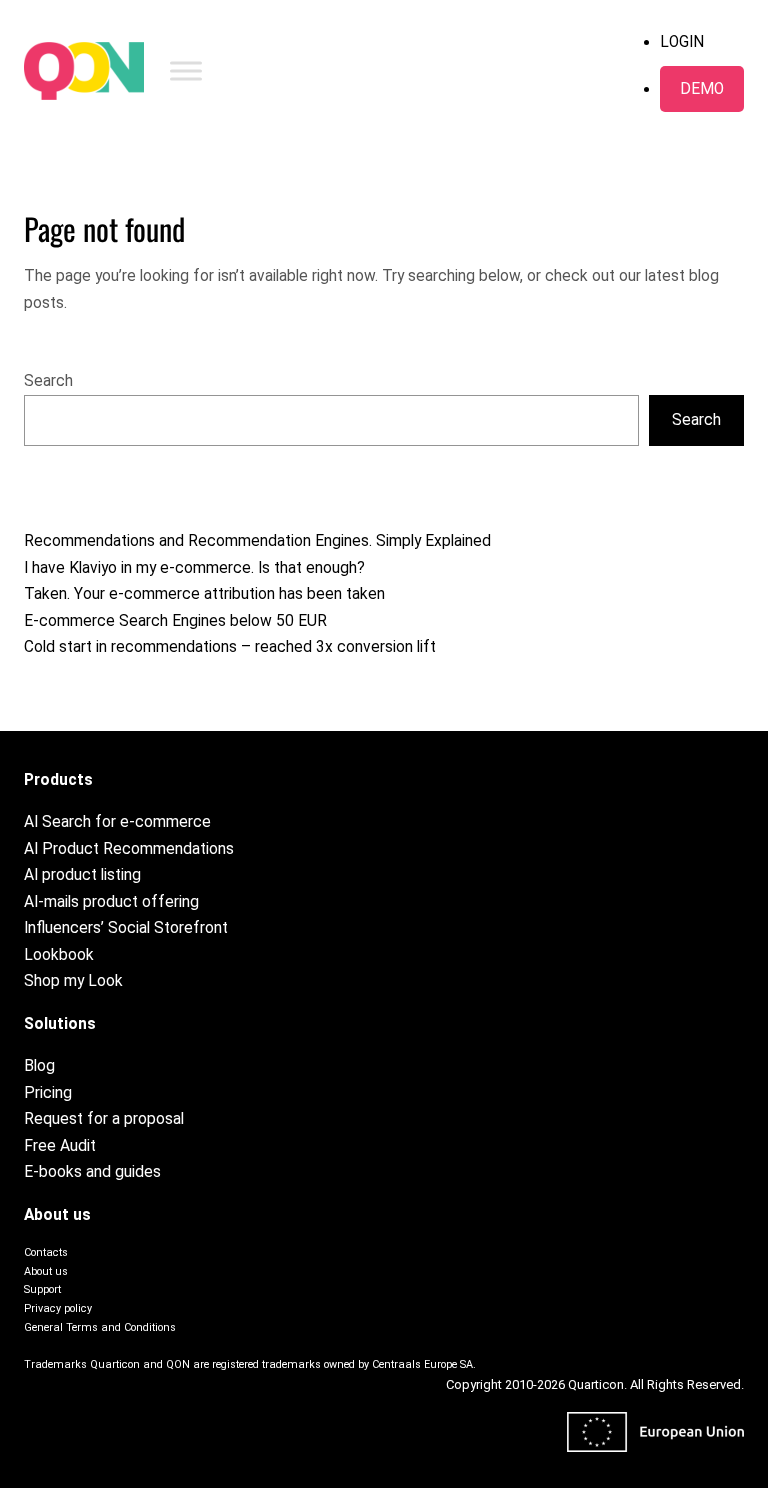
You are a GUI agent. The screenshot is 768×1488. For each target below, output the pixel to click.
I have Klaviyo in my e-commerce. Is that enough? (194, 568)
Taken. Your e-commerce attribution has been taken (204, 594)
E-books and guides (92, 1172)
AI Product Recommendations (129, 849)
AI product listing (82, 875)
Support (42, 1289)
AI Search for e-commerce (117, 822)
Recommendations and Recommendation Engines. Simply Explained (257, 541)
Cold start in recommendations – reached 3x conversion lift (230, 647)
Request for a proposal (104, 1119)
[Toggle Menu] (186, 70)
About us (46, 1271)
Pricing (48, 1093)
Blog (39, 1066)
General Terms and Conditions (100, 1327)
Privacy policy (58, 1308)
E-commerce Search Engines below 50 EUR (175, 621)
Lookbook (59, 955)
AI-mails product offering (111, 902)
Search (48, 381)
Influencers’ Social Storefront (126, 928)
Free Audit (60, 1146)
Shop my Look (73, 981)
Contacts (46, 1252)
